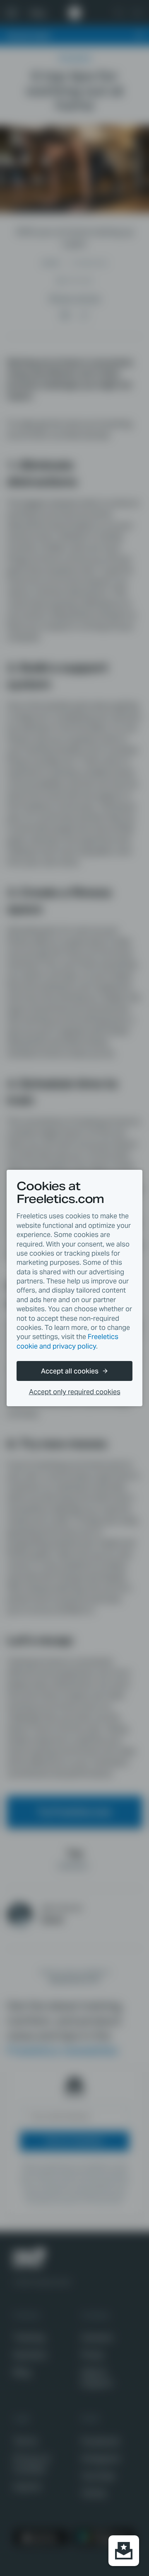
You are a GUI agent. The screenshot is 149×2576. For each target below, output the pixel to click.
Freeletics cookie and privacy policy (67, 1341)
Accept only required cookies (75, 1392)
